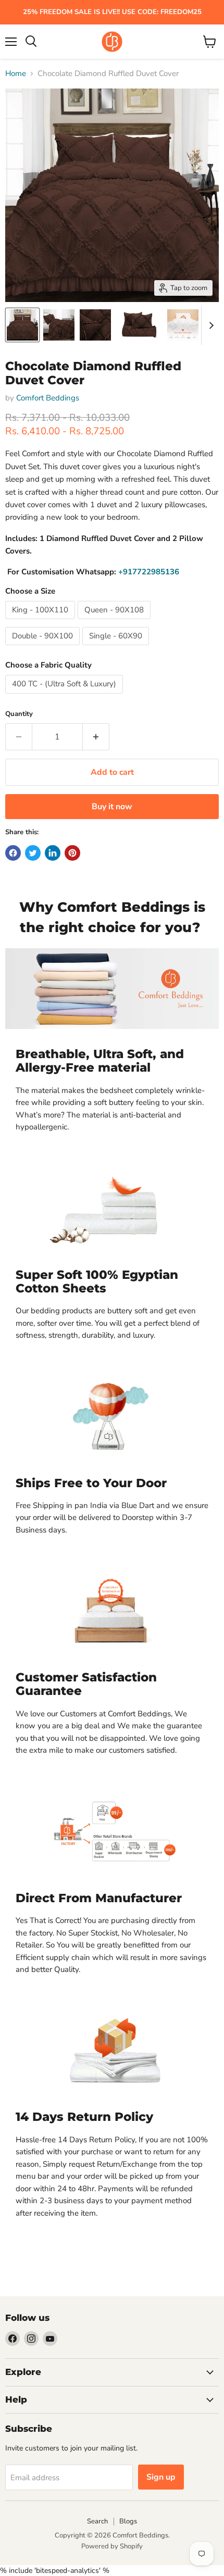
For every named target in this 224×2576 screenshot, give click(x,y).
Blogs (128, 2521)
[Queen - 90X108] (115, 622)
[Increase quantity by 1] (96, 737)
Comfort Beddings (48, 398)
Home (16, 74)
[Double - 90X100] (44, 648)
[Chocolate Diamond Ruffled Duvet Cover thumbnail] (22, 325)
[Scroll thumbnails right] (209, 325)
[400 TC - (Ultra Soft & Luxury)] (65, 696)
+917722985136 (149, 572)
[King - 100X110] (41, 622)
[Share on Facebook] (13, 853)
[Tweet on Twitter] (33, 853)
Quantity (19, 714)
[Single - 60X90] (117, 648)
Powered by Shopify (112, 2546)
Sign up (161, 2477)
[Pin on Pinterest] (72, 853)
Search (97, 2521)
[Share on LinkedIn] (53, 853)
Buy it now (112, 807)
